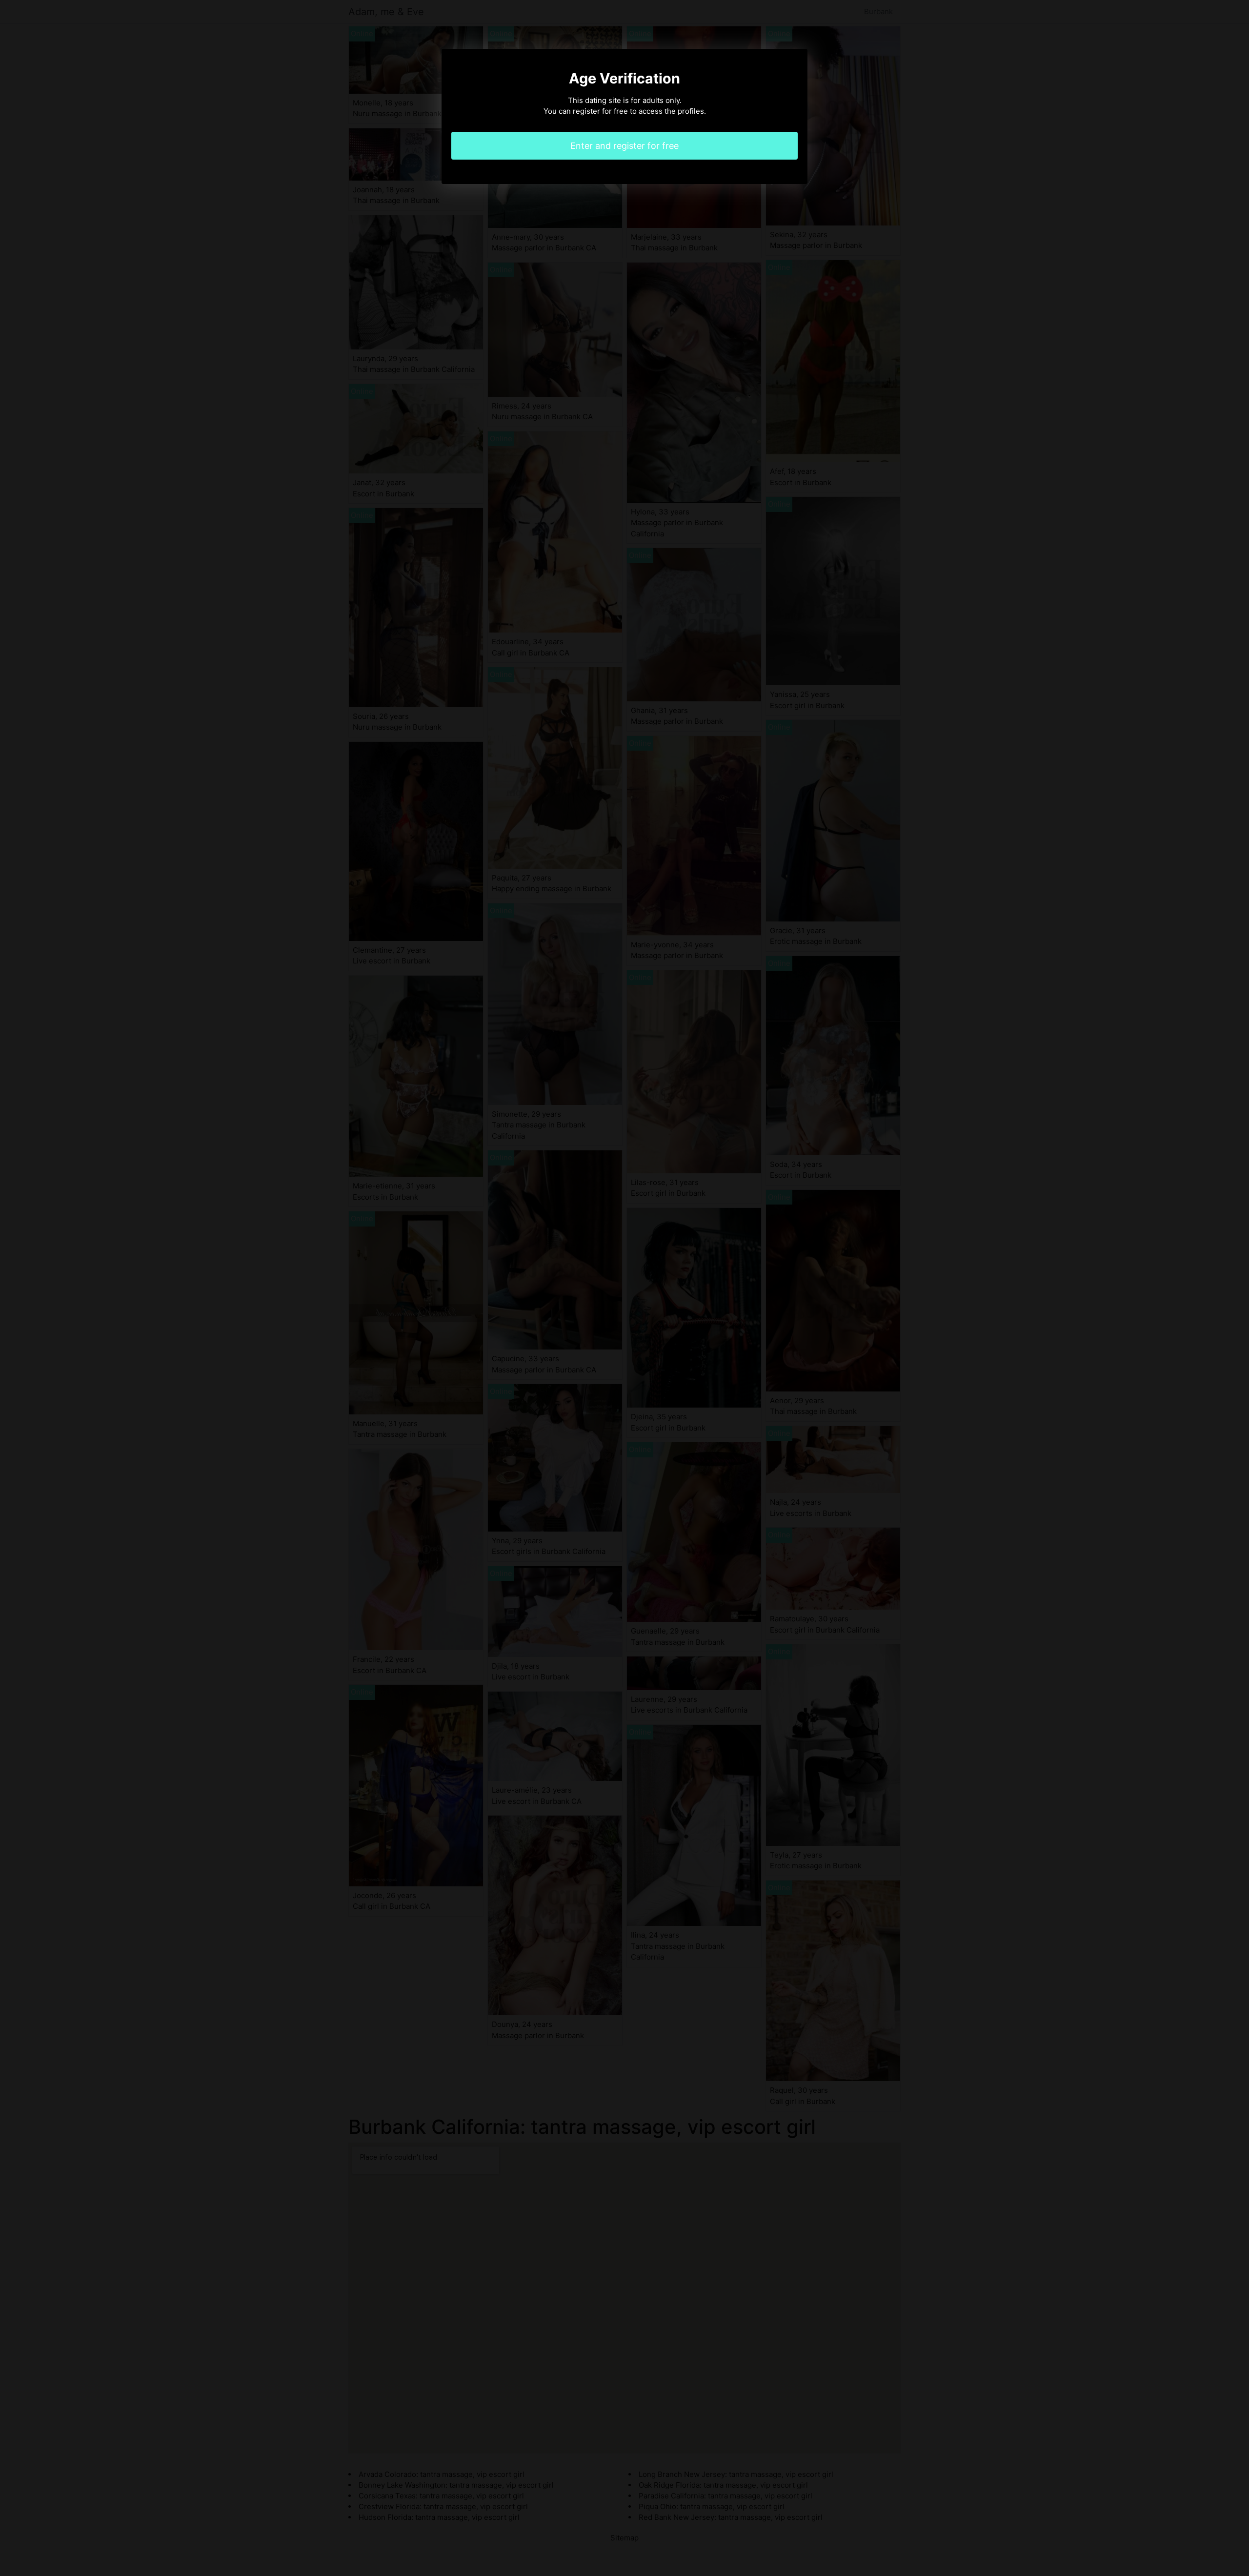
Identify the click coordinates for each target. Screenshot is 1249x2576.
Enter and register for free (624, 146)
